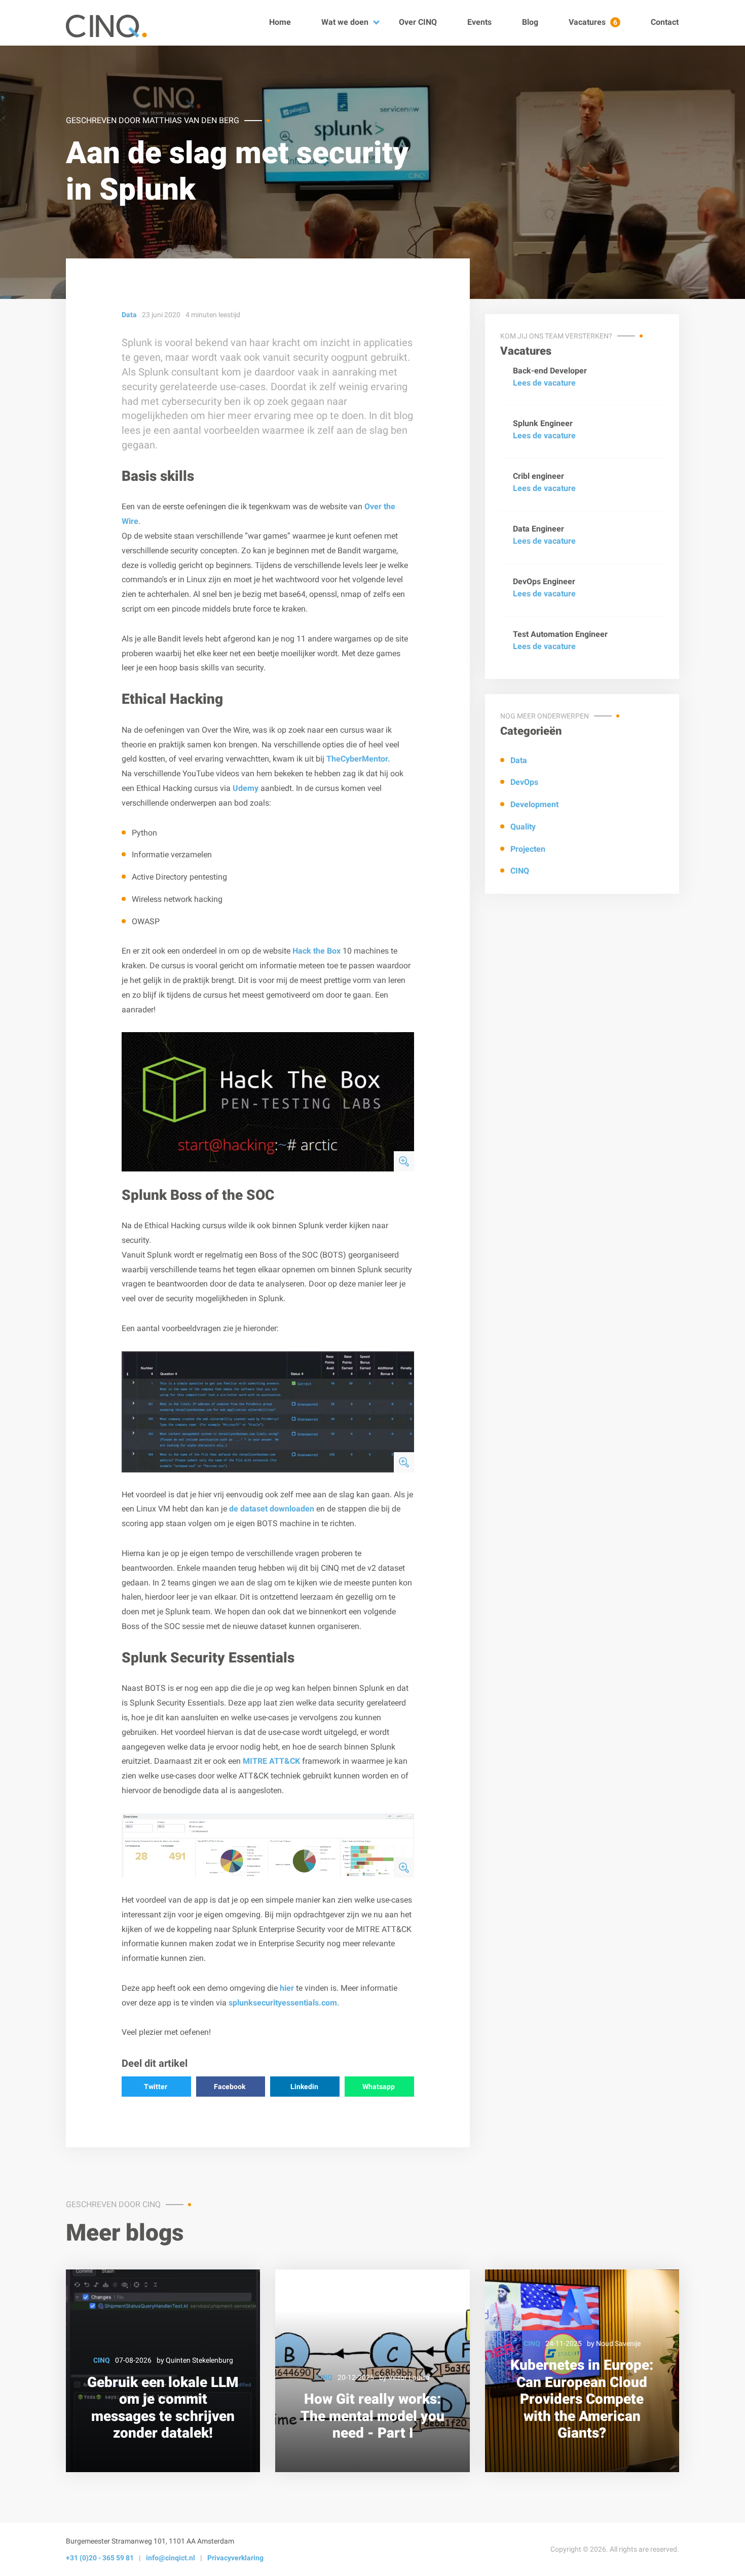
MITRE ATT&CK (271, 1761)
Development (534, 805)
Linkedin (304, 2087)
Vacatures (593, 22)
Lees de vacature (544, 383)
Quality (523, 827)
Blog (530, 22)
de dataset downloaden (272, 1509)
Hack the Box (316, 951)
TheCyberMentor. (358, 759)
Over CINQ (418, 22)
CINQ (520, 871)
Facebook (230, 2087)
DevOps (524, 783)
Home (280, 22)
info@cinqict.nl (171, 2558)
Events (479, 22)
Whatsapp (379, 2087)
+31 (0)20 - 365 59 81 (100, 2558)
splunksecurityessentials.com (283, 2003)
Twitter (156, 2087)
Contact (665, 22)
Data (519, 760)
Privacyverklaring (235, 2558)
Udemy (246, 788)
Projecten (528, 849)
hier (287, 1988)
